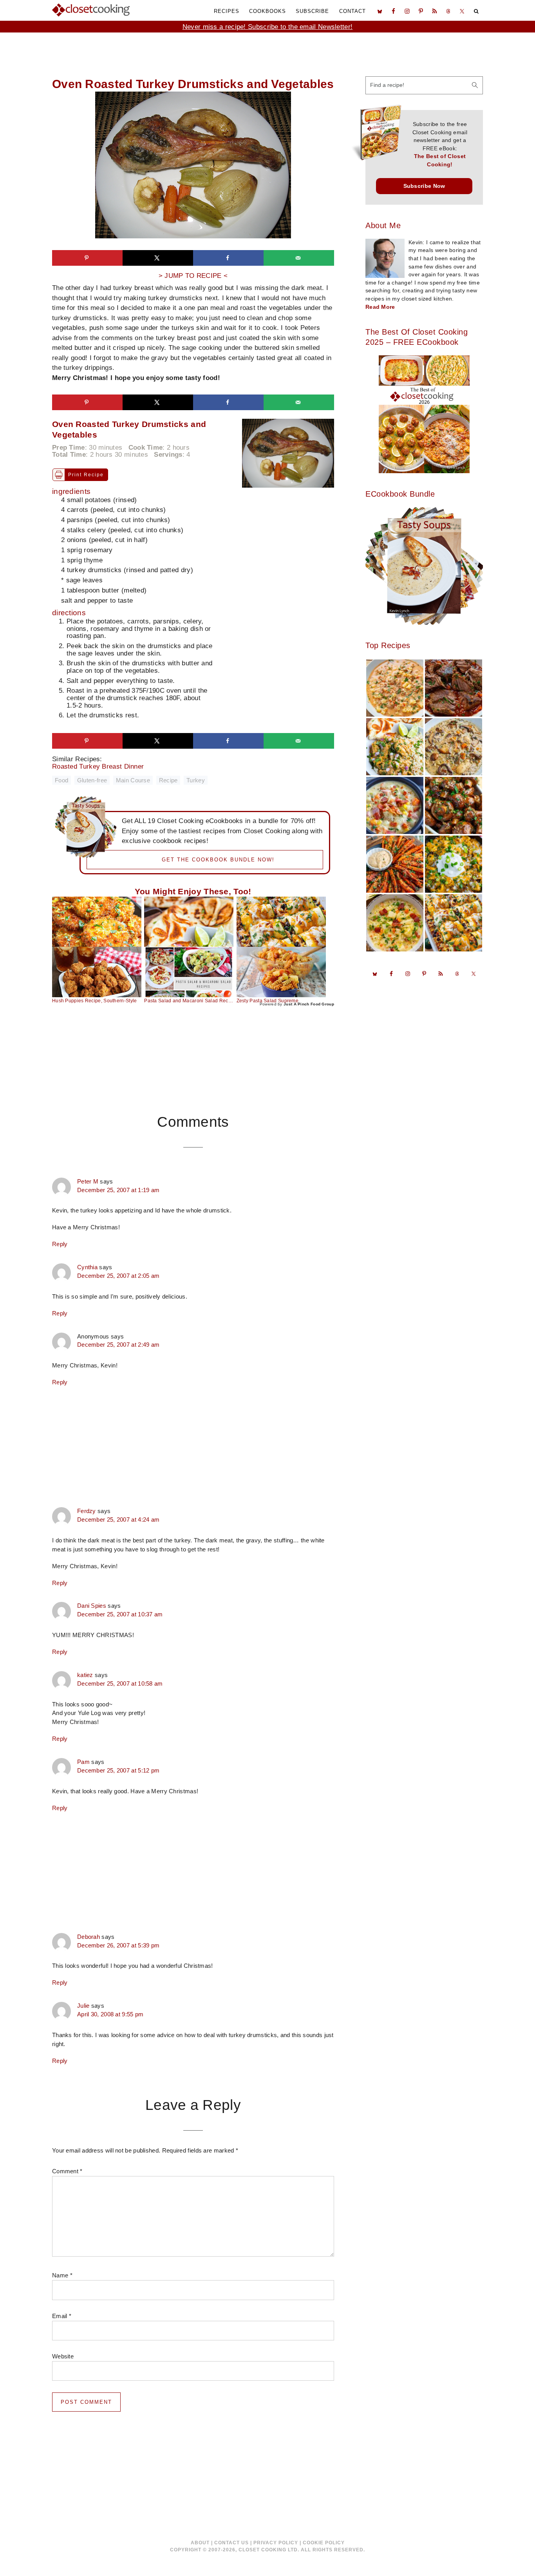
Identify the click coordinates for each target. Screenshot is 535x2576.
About (200, 2543)
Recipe (168, 780)
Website (63, 2356)
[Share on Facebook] (228, 258)
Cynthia (87, 1267)
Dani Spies (92, 1606)
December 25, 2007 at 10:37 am (120, 1614)
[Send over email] (299, 258)
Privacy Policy (276, 2543)
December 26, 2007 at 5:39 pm (118, 1946)
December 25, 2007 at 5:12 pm (118, 1771)
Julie (83, 2006)
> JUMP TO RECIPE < (193, 276)
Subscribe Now (424, 186)
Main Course (133, 780)
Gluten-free (92, 780)
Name (62, 2275)
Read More (380, 307)
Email (62, 2316)
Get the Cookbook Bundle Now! (218, 860)
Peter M (88, 1182)
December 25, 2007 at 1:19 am (118, 1190)
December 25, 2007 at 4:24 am (118, 1520)
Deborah (89, 1937)
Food (61, 780)
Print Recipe (86, 475)
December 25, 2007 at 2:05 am (118, 1276)
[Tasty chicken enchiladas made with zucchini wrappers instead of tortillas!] (281, 922)
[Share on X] (158, 258)
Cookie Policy (324, 2543)
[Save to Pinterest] (87, 258)
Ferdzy (87, 1511)
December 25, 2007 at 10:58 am (120, 1684)
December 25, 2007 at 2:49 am (118, 1345)
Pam (83, 1762)
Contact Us (231, 2543)
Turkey (196, 780)
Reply (60, 1244)
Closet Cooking (91, 10)
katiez (85, 1675)
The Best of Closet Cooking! (440, 160)
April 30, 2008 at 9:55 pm (110, 2014)
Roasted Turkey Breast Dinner (104, 766)
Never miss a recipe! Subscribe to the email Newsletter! (268, 27)
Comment (67, 2171)
